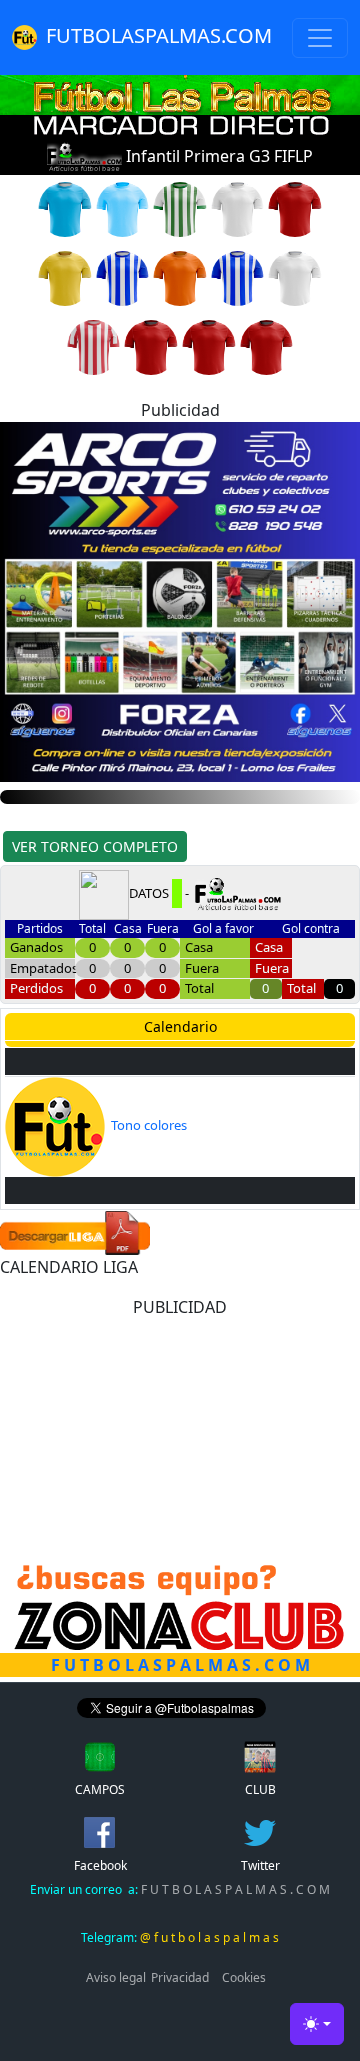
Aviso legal (116, 1977)
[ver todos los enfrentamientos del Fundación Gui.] (209, 346)
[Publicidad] (180, 600)
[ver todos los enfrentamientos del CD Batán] (295, 277)
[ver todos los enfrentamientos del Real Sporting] (238, 277)
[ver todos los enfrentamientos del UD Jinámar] (123, 277)
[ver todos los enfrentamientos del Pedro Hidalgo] (180, 208)
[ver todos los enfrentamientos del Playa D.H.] (180, 277)
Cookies (244, 1977)
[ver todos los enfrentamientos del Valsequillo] (123, 208)
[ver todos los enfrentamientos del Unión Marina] (94, 346)
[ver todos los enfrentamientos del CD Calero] (65, 277)
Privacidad (180, 1977)
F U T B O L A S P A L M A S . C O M (180, 1889)
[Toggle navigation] (320, 38)
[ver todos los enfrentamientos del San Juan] (295, 208)
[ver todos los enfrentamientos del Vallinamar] (151, 346)
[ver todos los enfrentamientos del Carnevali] (65, 208)
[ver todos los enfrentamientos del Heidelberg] (238, 208)
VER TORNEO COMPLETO (95, 846)
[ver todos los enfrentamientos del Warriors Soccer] (267, 346)
